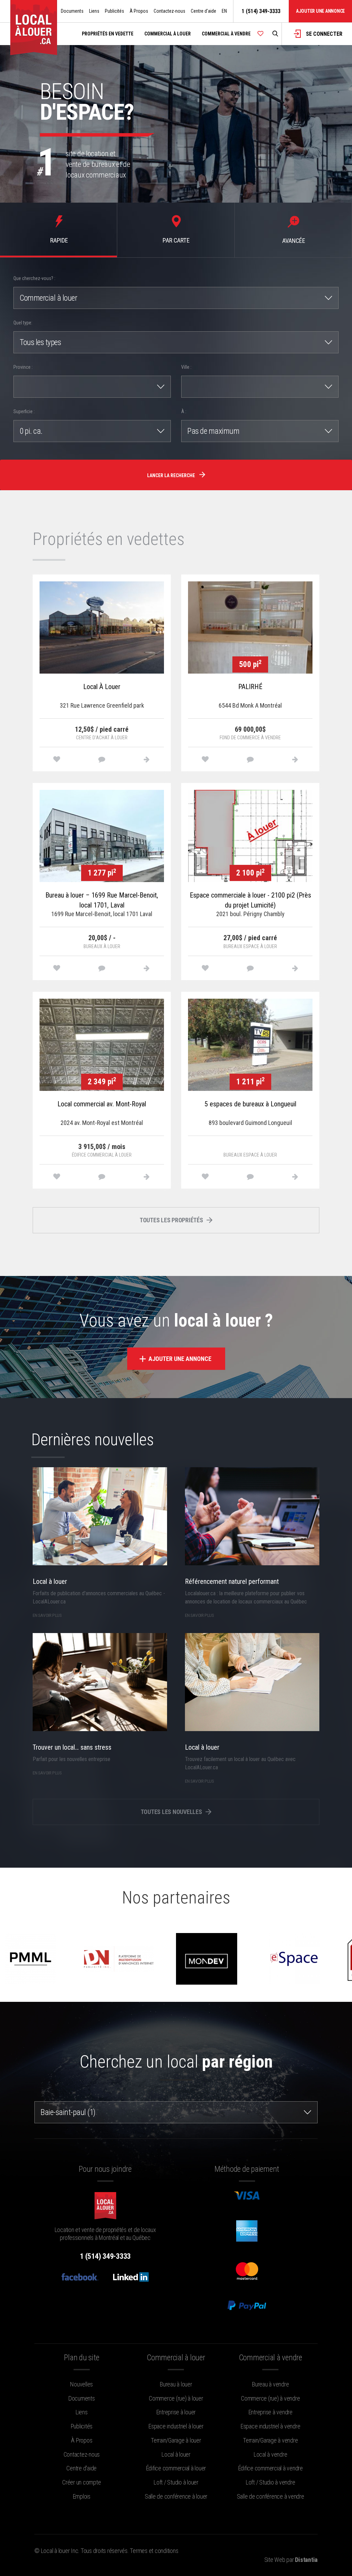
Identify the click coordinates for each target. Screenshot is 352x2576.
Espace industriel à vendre (271, 2426)
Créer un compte (81, 2482)
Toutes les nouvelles (172, 1812)
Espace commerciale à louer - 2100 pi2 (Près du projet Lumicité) (250, 900)
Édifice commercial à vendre (271, 2468)
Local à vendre (271, 2454)
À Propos (139, 11)
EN (224, 11)
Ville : (186, 367)
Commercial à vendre (226, 34)
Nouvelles (81, 2384)
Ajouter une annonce (320, 11)
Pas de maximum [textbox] (213, 431)
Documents (72, 11)
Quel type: (23, 323)
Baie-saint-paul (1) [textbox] (68, 2112)
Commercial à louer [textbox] (48, 298)
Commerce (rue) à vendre (270, 2398)
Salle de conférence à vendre (271, 2496)
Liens (94, 11)
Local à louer (176, 2454)
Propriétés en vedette (108, 34)
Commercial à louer (168, 34)
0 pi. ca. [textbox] (31, 431)
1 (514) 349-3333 (261, 11)
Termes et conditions (154, 2551)
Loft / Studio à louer (176, 2482)
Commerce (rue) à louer (176, 2398)
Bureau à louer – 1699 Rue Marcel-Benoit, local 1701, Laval (102, 900)
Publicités (114, 11)
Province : (23, 367)
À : (184, 411)
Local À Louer (102, 687)
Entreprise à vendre (271, 2412)
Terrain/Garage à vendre (270, 2440)
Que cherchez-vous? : (34, 278)
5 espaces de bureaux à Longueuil (250, 1104)
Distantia (306, 2560)
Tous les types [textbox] (40, 342)
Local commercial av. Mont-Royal (102, 1104)
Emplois (82, 2496)
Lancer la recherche (172, 475)
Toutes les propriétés (172, 1220)
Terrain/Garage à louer (176, 2440)
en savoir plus (47, 1615)
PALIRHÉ (250, 687)
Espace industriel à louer (176, 2426)
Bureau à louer (176, 2384)
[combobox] (176, 298)
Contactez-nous (169, 11)
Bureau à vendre (270, 2384)
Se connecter (323, 34)
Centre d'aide (203, 11)
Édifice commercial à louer (176, 2468)
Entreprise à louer (176, 2412)
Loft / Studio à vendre (271, 2482)
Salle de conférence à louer (176, 2496)
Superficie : (24, 411)
